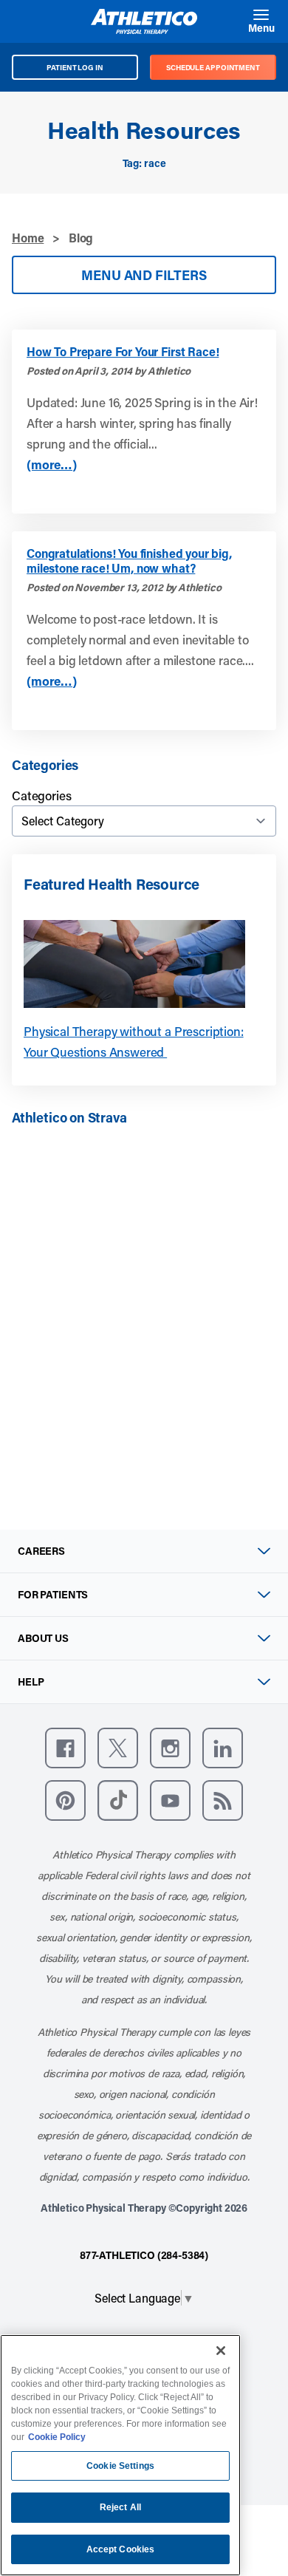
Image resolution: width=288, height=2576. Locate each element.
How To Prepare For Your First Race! (123, 352)
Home (28, 238)
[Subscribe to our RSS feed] (223, 1800)
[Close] (221, 2351)
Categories (41, 795)
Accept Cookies (121, 2549)
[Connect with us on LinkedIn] (223, 1748)
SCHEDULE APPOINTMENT (213, 67)
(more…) (52, 464)
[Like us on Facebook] (65, 1748)
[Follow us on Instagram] (170, 1748)
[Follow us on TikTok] (118, 1800)
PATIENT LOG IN (75, 67)
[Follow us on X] (118, 1748)
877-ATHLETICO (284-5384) (144, 2255)
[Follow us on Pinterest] (65, 1800)
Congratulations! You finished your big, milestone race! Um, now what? (129, 561)
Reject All (120, 2507)
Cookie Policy (57, 2437)
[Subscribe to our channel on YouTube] (170, 1800)
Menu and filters (144, 275)
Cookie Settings (120, 2466)
